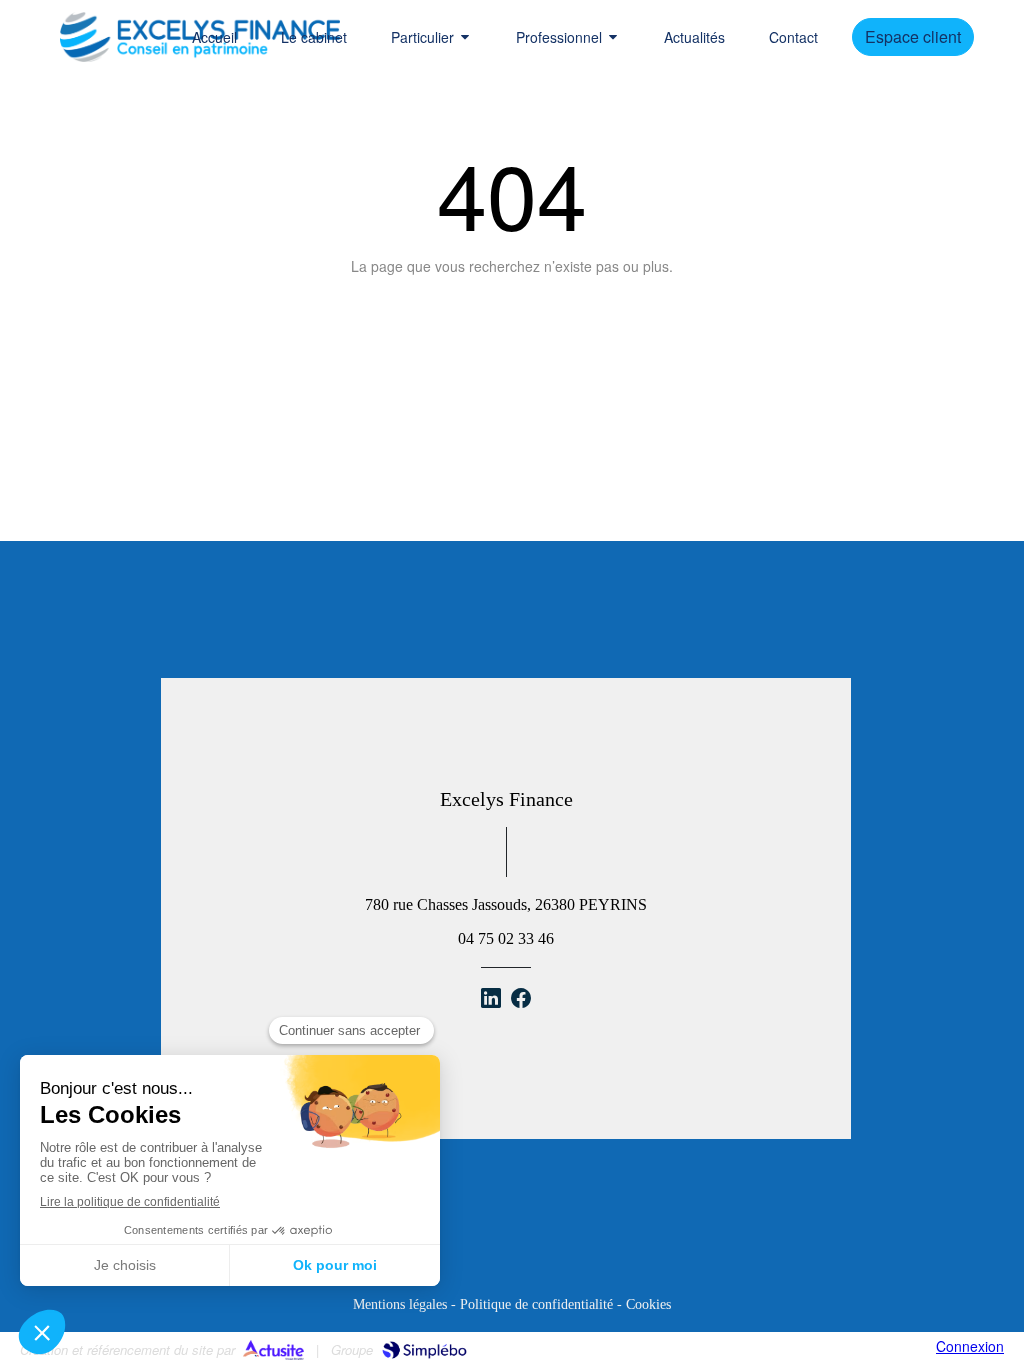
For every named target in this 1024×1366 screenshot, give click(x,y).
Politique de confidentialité (536, 1304)
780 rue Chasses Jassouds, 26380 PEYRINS (506, 904)
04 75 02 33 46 (506, 938)
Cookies (648, 1304)
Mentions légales (400, 1304)
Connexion (970, 1346)
